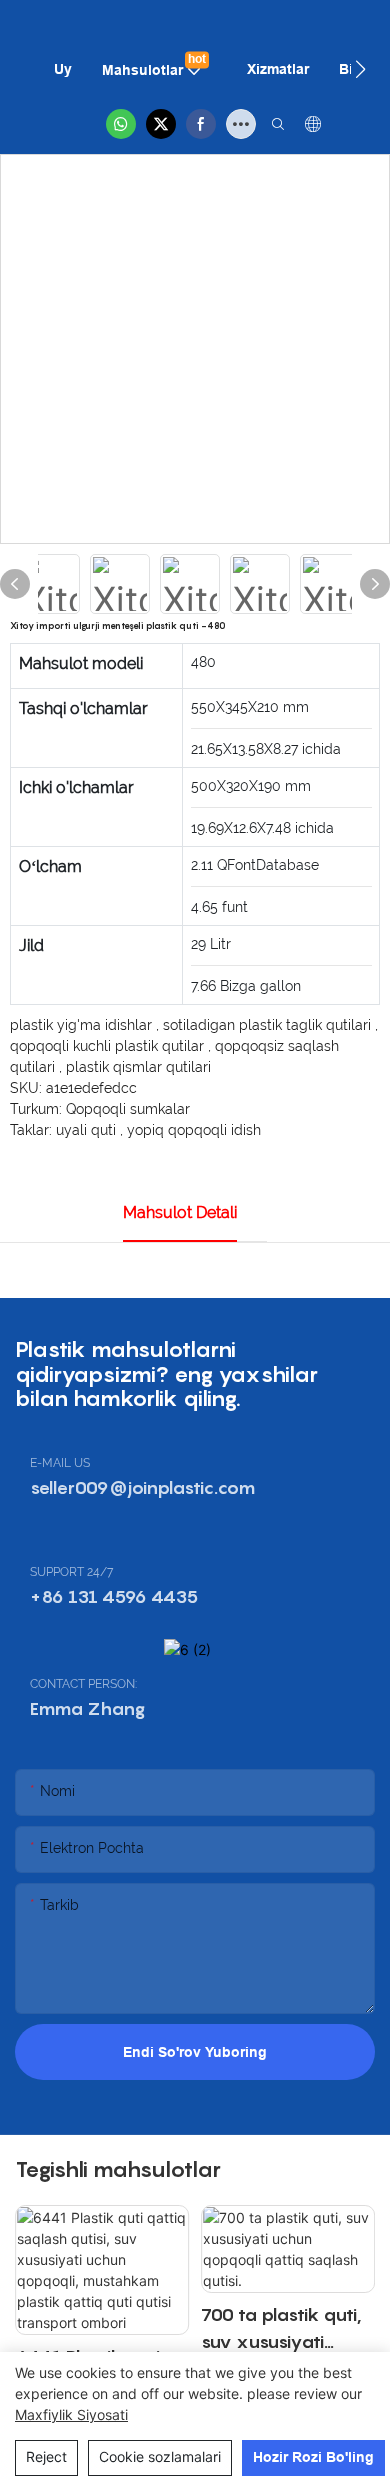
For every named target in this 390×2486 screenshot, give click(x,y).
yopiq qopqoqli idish (194, 1130)
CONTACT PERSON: (83, 1684)
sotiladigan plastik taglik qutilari (269, 1025)
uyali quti (88, 1130)
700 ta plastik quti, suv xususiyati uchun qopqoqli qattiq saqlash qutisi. (281, 2329)
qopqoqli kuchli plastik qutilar (109, 1046)
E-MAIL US (60, 1463)
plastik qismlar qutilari (138, 1067)
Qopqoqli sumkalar (128, 1109)
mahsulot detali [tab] (180, 1212)
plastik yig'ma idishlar (83, 1025)
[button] (360, 69)
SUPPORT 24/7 (71, 1572)
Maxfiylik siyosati (71, 2414)
